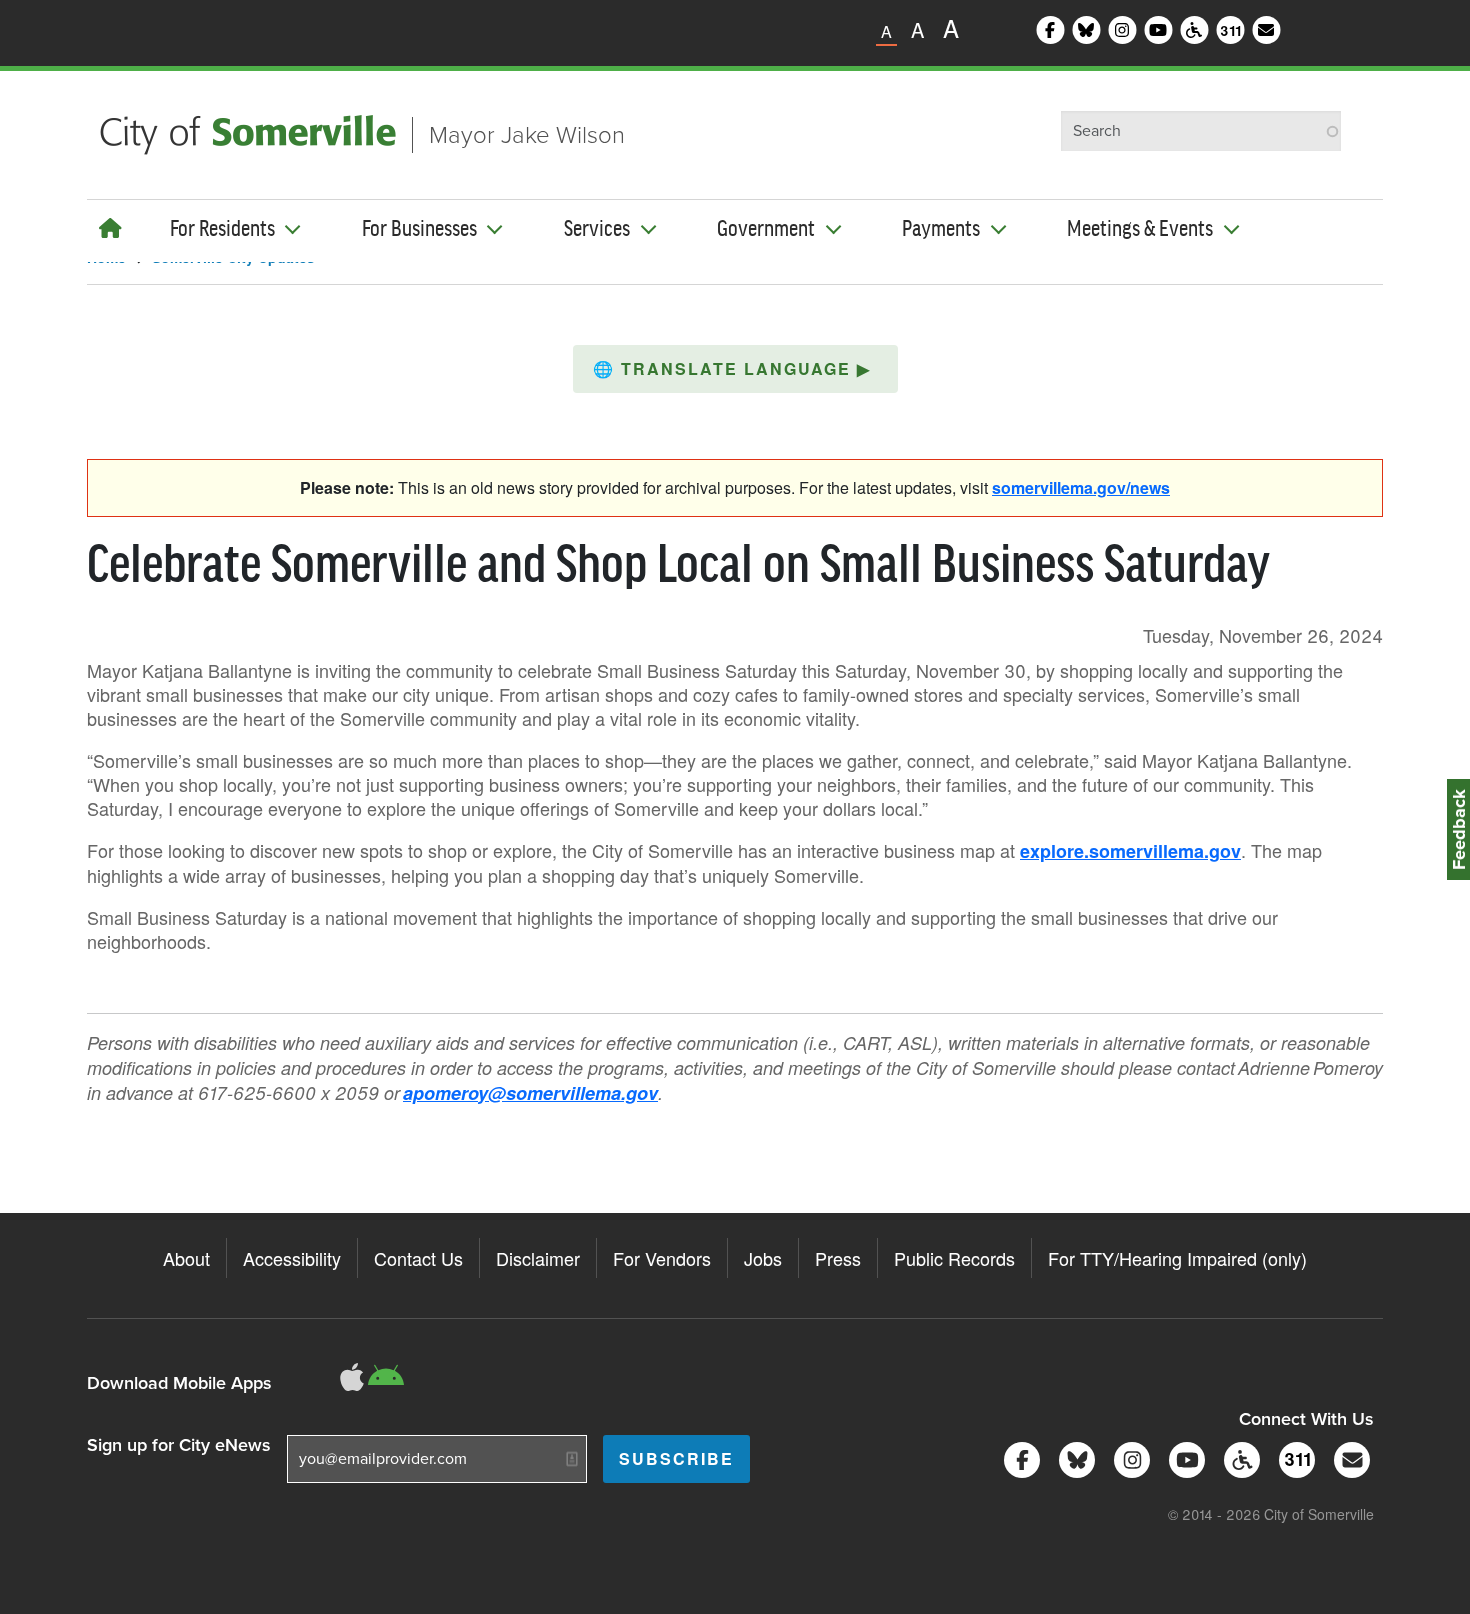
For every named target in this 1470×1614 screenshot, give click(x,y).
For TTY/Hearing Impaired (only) (1177, 1258)
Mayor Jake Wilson (527, 135)
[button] (735, 369)
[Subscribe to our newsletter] (1348, 1458)
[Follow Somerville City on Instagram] (1128, 1458)
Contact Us (418, 1258)
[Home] (110, 227)
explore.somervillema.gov (1130, 851)
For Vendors (662, 1258)
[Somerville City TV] (1183, 1458)
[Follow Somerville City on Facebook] (1018, 1458)
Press (838, 1258)
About (186, 1258)
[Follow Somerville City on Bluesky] (1073, 1458)
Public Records (954, 1258)
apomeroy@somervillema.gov (530, 1093)
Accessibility (292, 1258)
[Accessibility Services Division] (1238, 1458)
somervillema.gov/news (1081, 487)
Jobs (763, 1258)
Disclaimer (538, 1258)
